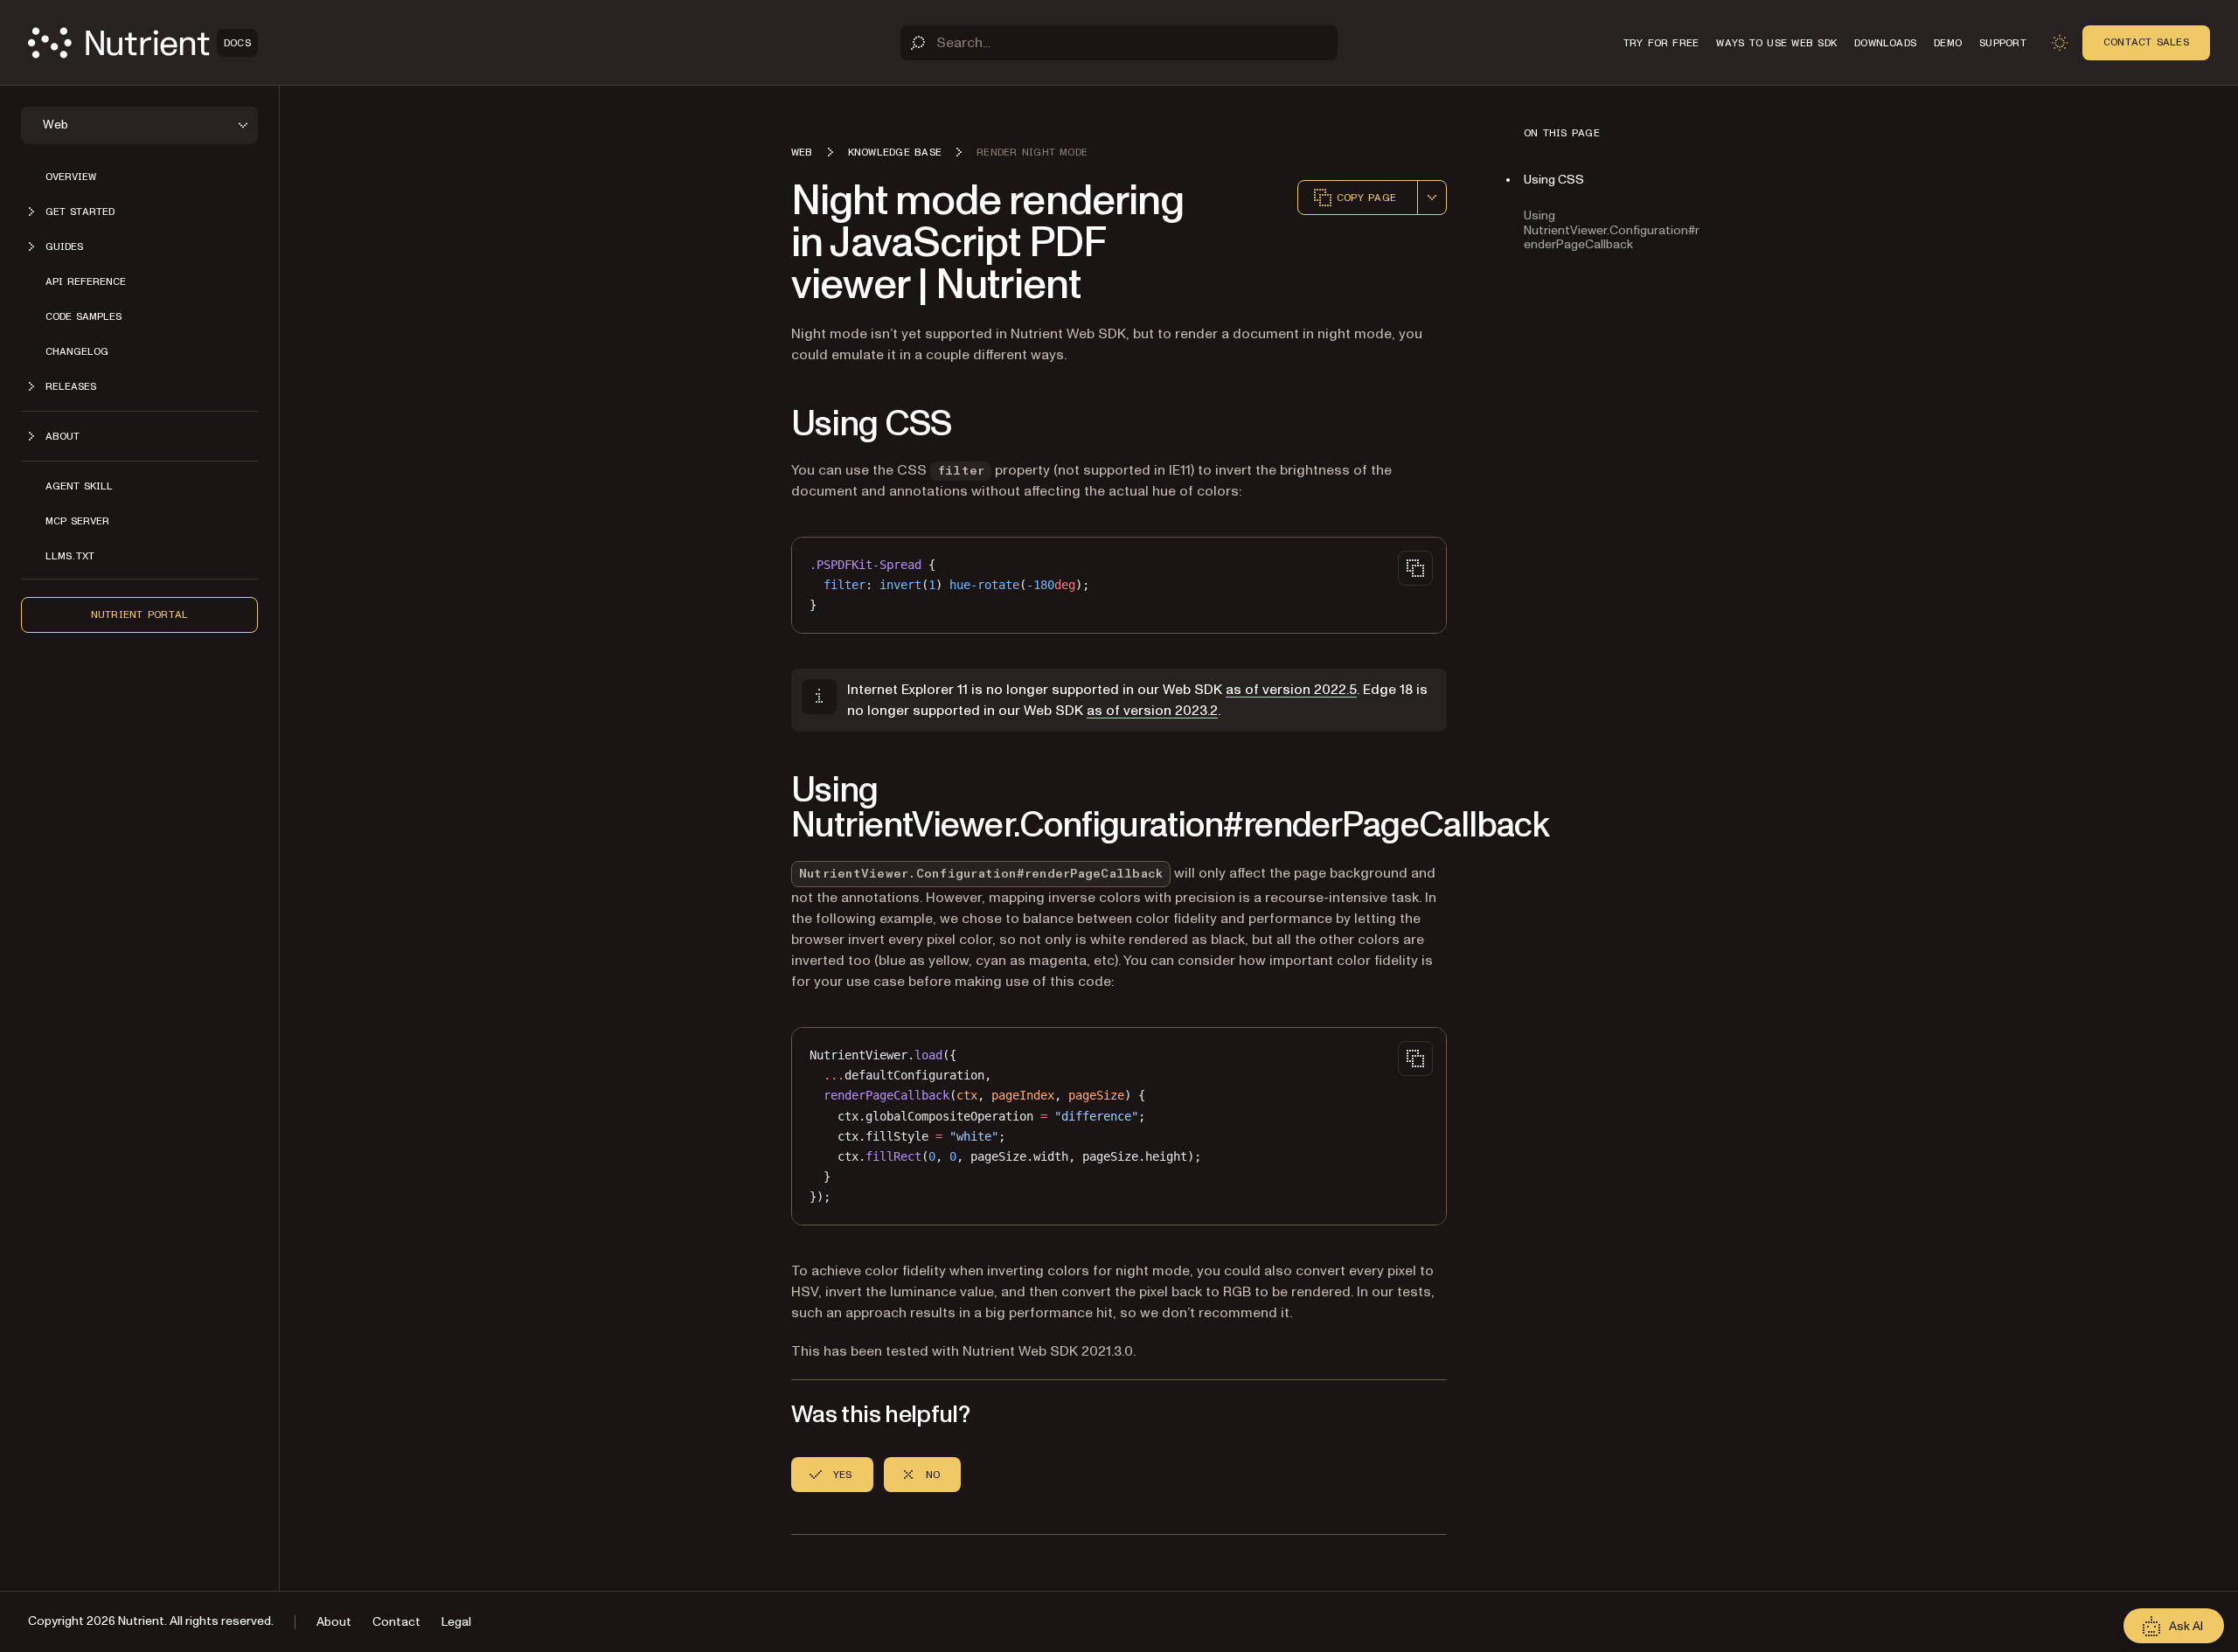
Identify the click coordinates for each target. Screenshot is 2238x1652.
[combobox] (1432, 198)
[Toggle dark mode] (2060, 43)
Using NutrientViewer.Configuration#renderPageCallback (1612, 230)
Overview (71, 177)
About (334, 1622)
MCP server (77, 521)
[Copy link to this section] (767, 425)
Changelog (77, 351)
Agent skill (79, 486)
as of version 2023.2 (1152, 711)
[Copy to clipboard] (1415, 568)
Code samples (83, 316)
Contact (396, 1622)
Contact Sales (2146, 42)
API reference (86, 281)
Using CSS (1554, 180)
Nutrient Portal (140, 614)
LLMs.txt (70, 556)
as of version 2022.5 (1291, 690)
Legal (456, 1622)
